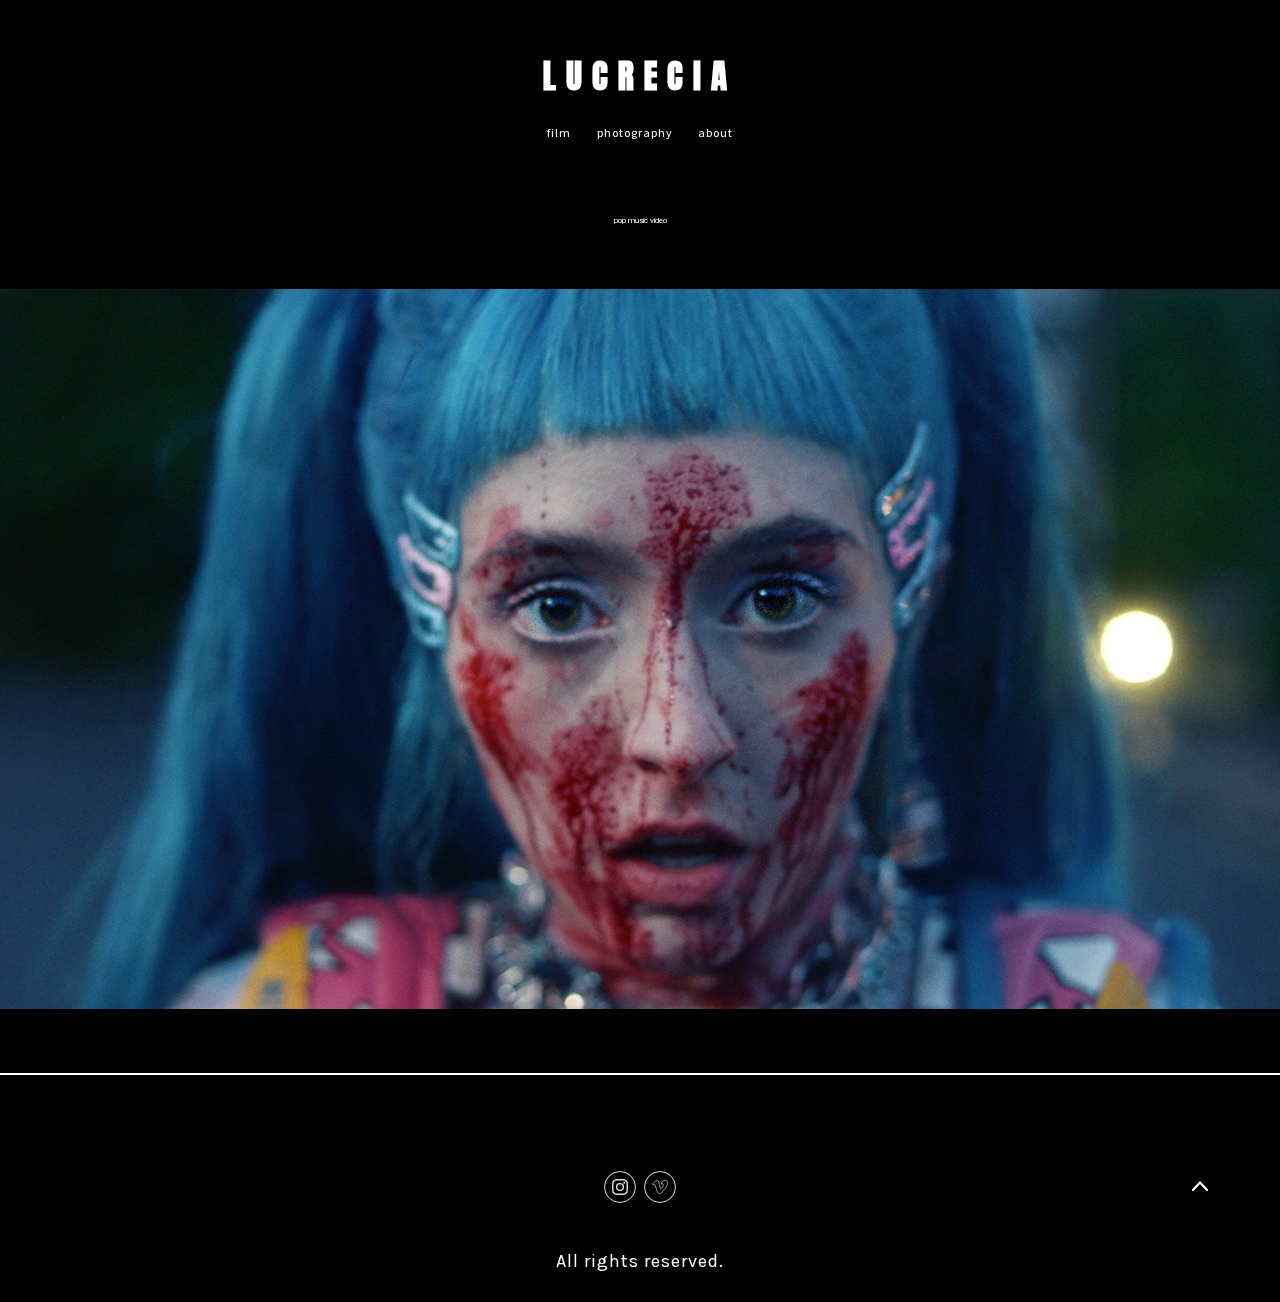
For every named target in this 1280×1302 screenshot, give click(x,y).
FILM (559, 132)
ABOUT (715, 132)
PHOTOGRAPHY (635, 132)
